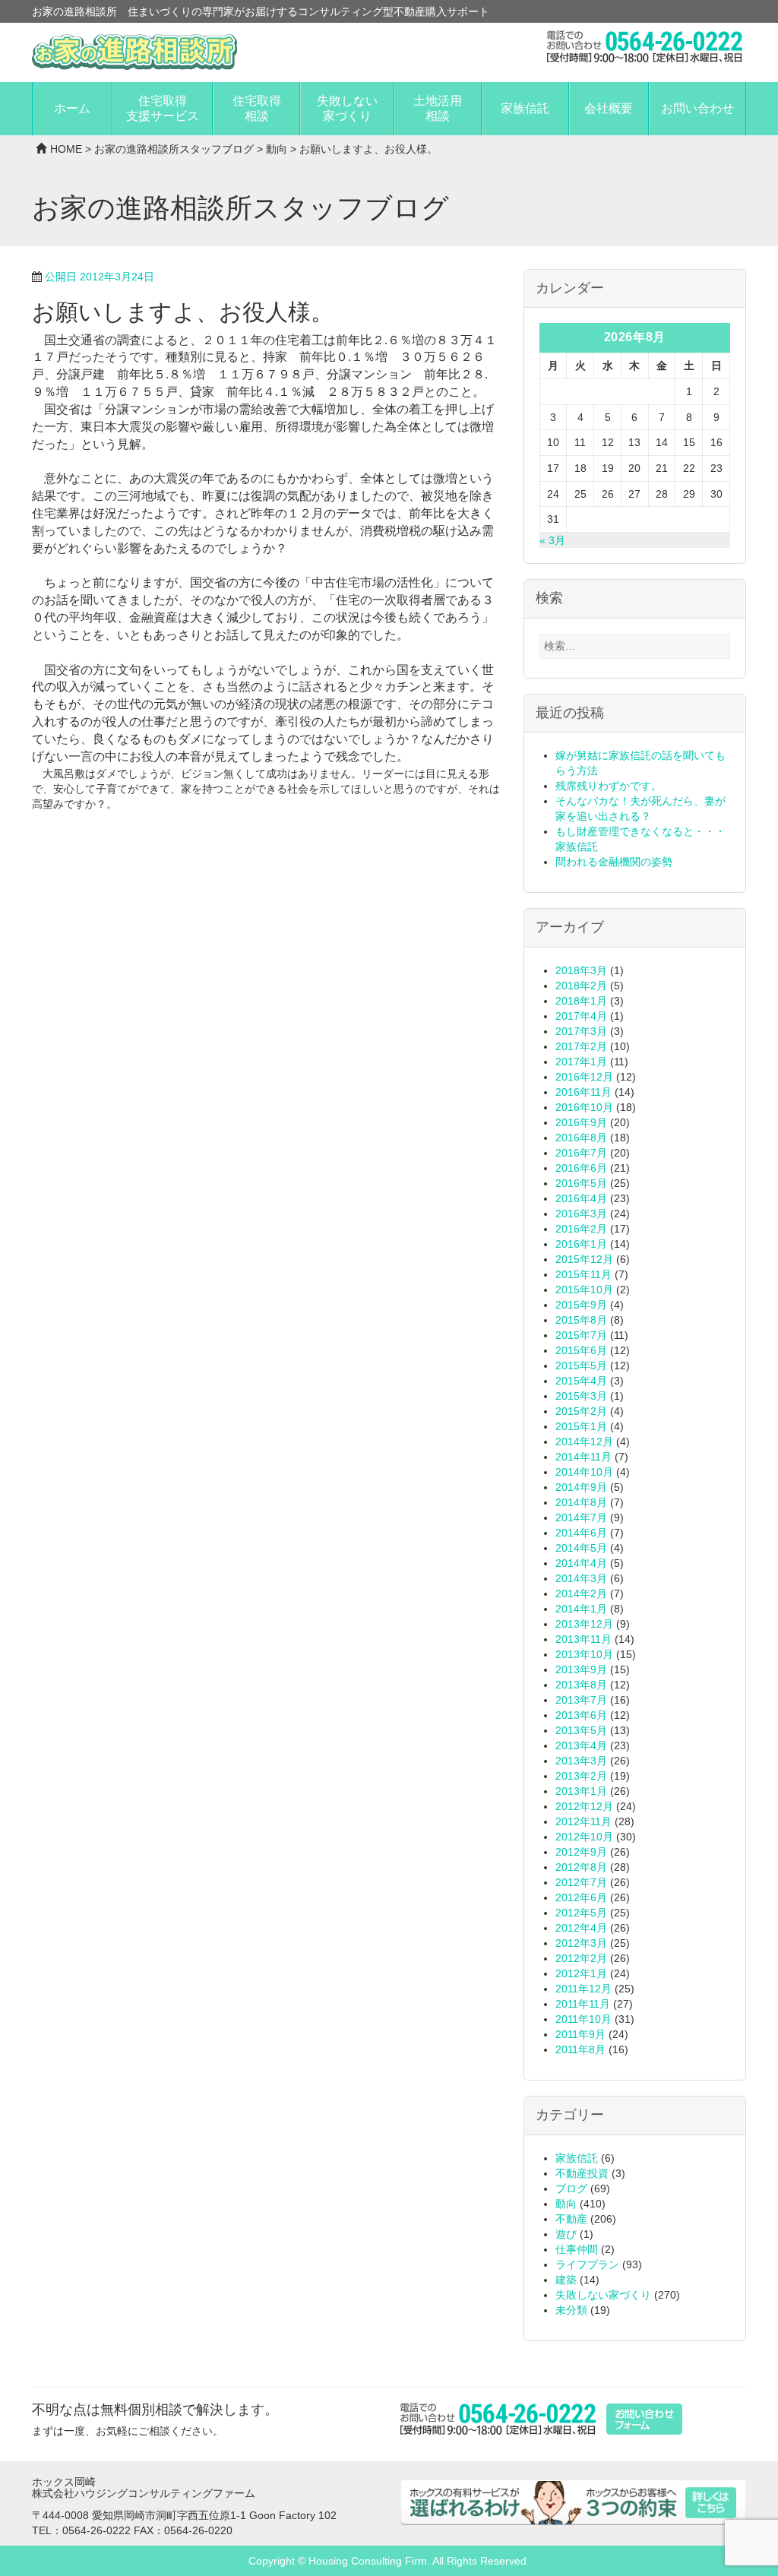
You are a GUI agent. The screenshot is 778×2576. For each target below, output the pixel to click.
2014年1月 (581, 1609)
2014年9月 (581, 1487)
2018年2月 (581, 986)
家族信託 (525, 108)
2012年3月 (581, 1943)
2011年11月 (583, 2004)
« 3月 (552, 540)
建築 (566, 2280)
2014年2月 (581, 1593)
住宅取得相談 (257, 108)
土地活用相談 (438, 108)
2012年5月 (581, 1913)
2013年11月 (583, 1639)
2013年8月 (581, 1685)
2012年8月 (581, 1867)
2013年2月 (581, 1776)
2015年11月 (583, 1274)
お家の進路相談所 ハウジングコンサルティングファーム (134, 52)
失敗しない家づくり (347, 108)
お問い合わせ (697, 108)
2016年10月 (584, 1107)
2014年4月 (581, 1563)
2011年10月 (583, 2019)
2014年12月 (584, 1441)
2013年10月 (584, 1654)
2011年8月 (580, 2049)
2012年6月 (581, 1897)
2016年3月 (581, 1214)
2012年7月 (581, 1882)
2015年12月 (584, 1259)
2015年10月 (584, 1290)
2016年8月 (581, 1138)
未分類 (571, 2310)
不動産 (571, 2219)
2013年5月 (581, 1730)
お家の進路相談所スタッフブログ (174, 149)
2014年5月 (581, 1548)
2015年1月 (581, 1426)
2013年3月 (581, 1761)
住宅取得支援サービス (163, 108)
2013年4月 (581, 1745)
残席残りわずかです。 (609, 786)
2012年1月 (581, 1973)
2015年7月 (581, 1335)
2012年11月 (583, 1821)
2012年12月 (584, 1806)
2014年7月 (581, 1517)
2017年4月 (581, 1016)
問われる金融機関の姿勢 (614, 862)
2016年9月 (581, 1122)
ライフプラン (587, 2264)
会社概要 (609, 108)
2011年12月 (583, 1989)
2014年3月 (581, 1578)
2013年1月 (581, 1791)
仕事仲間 (577, 2249)
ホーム (72, 108)
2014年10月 (584, 1472)
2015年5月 (581, 1366)
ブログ (571, 2188)
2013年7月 (581, 1700)
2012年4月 (581, 1928)
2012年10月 (584, 1837)
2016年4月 (581, 1198)
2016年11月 (583, 1092)
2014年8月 (581, 1502)
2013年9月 (581, 1669)
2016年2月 (581, 1229)
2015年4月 (581, 1381)
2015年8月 (581, 1320)
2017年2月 (581, 1046)
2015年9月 (581, 1305)
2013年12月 (584, 1624)
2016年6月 (581, 1168)
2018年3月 (581, 970)
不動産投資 (582, 2173)
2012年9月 (581, 1852)
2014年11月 (583, 1457)
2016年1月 (581, 1244)
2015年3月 (581, 1396)
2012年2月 (581, 1958)
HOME (66, 149)
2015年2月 (581, 1411)
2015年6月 (581, 1350)
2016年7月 (581, 1153)
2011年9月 (580, 2034)
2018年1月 (581, 1001)
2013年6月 (581, 1715)
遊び (566, 2234)
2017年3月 (581, 1031)
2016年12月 (584, 1077)
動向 (277, 149)
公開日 (100, 277)
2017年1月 (581, 1062)
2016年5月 (581, 1183)
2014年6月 (581, 1533)
